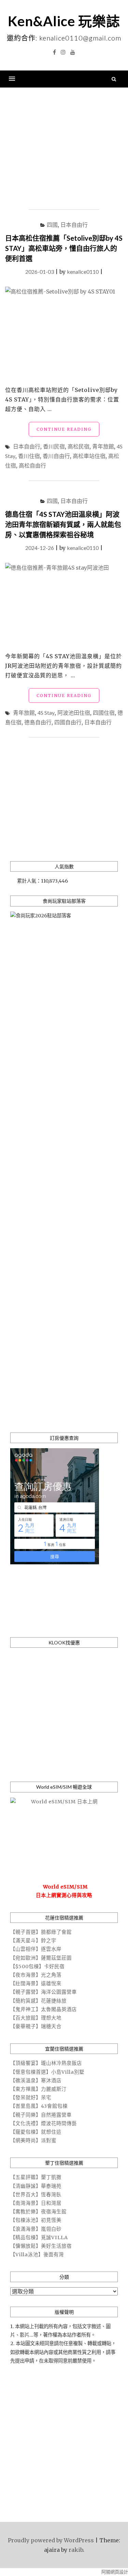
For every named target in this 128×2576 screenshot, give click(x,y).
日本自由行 (74, 225)
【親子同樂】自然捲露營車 (41, 2115)
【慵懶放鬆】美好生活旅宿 (41, 2246)
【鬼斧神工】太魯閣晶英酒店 (44, 2009)
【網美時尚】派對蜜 (33, 2140)
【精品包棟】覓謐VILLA (39, 2238)
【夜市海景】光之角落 (36, 1975)
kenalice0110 (83, 272)
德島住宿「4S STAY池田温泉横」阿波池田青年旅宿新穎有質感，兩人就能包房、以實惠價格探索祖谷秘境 (63, 524)
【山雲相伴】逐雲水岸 (36, 1949)
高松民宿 (79, 446)
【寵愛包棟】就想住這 (36, 2132)
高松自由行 (32, 465)
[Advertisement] (64, 149)
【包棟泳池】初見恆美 (36, 2220)
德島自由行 (38, 722)
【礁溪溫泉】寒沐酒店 (36, 2081)
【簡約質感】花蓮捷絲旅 (38, 2001)
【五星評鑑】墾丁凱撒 (36, 2177)
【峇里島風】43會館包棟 (39, 2106)
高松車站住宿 (89, 456)
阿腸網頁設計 (115, 2572)
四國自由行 (68, 722)
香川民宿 (54, 446)
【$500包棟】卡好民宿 (37, 1966)
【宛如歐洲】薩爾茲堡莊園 (41, 1958)
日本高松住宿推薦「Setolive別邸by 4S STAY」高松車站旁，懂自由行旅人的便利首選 (64, 248)
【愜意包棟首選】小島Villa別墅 (47, 2072)
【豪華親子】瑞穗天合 (36, 2026)
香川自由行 (56, 456)
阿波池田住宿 (74, 713)
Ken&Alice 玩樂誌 (64, 21)
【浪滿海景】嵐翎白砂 (36, 2229)
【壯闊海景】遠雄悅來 (36, 1984)
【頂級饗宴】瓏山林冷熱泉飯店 (46, 2063)
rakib (76, 2550)
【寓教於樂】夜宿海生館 (38, 2212)
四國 (52, 225)
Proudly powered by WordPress (51, 2540)
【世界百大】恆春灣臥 (36, 2195)
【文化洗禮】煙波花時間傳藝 (44, 2123)
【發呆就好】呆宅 (31, 2098)
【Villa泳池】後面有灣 (37, 2255)
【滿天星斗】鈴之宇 (33, 1941)
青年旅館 (103, 446)
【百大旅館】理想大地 (36, 2018)
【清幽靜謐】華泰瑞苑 (36, 2186)
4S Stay (46, 713)
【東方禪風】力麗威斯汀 (38, 2089)
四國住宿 (104, 713)
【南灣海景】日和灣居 (36, 2203)
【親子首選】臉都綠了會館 (41, 1932)
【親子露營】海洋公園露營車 (44, 1992)
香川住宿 (29, 456)
